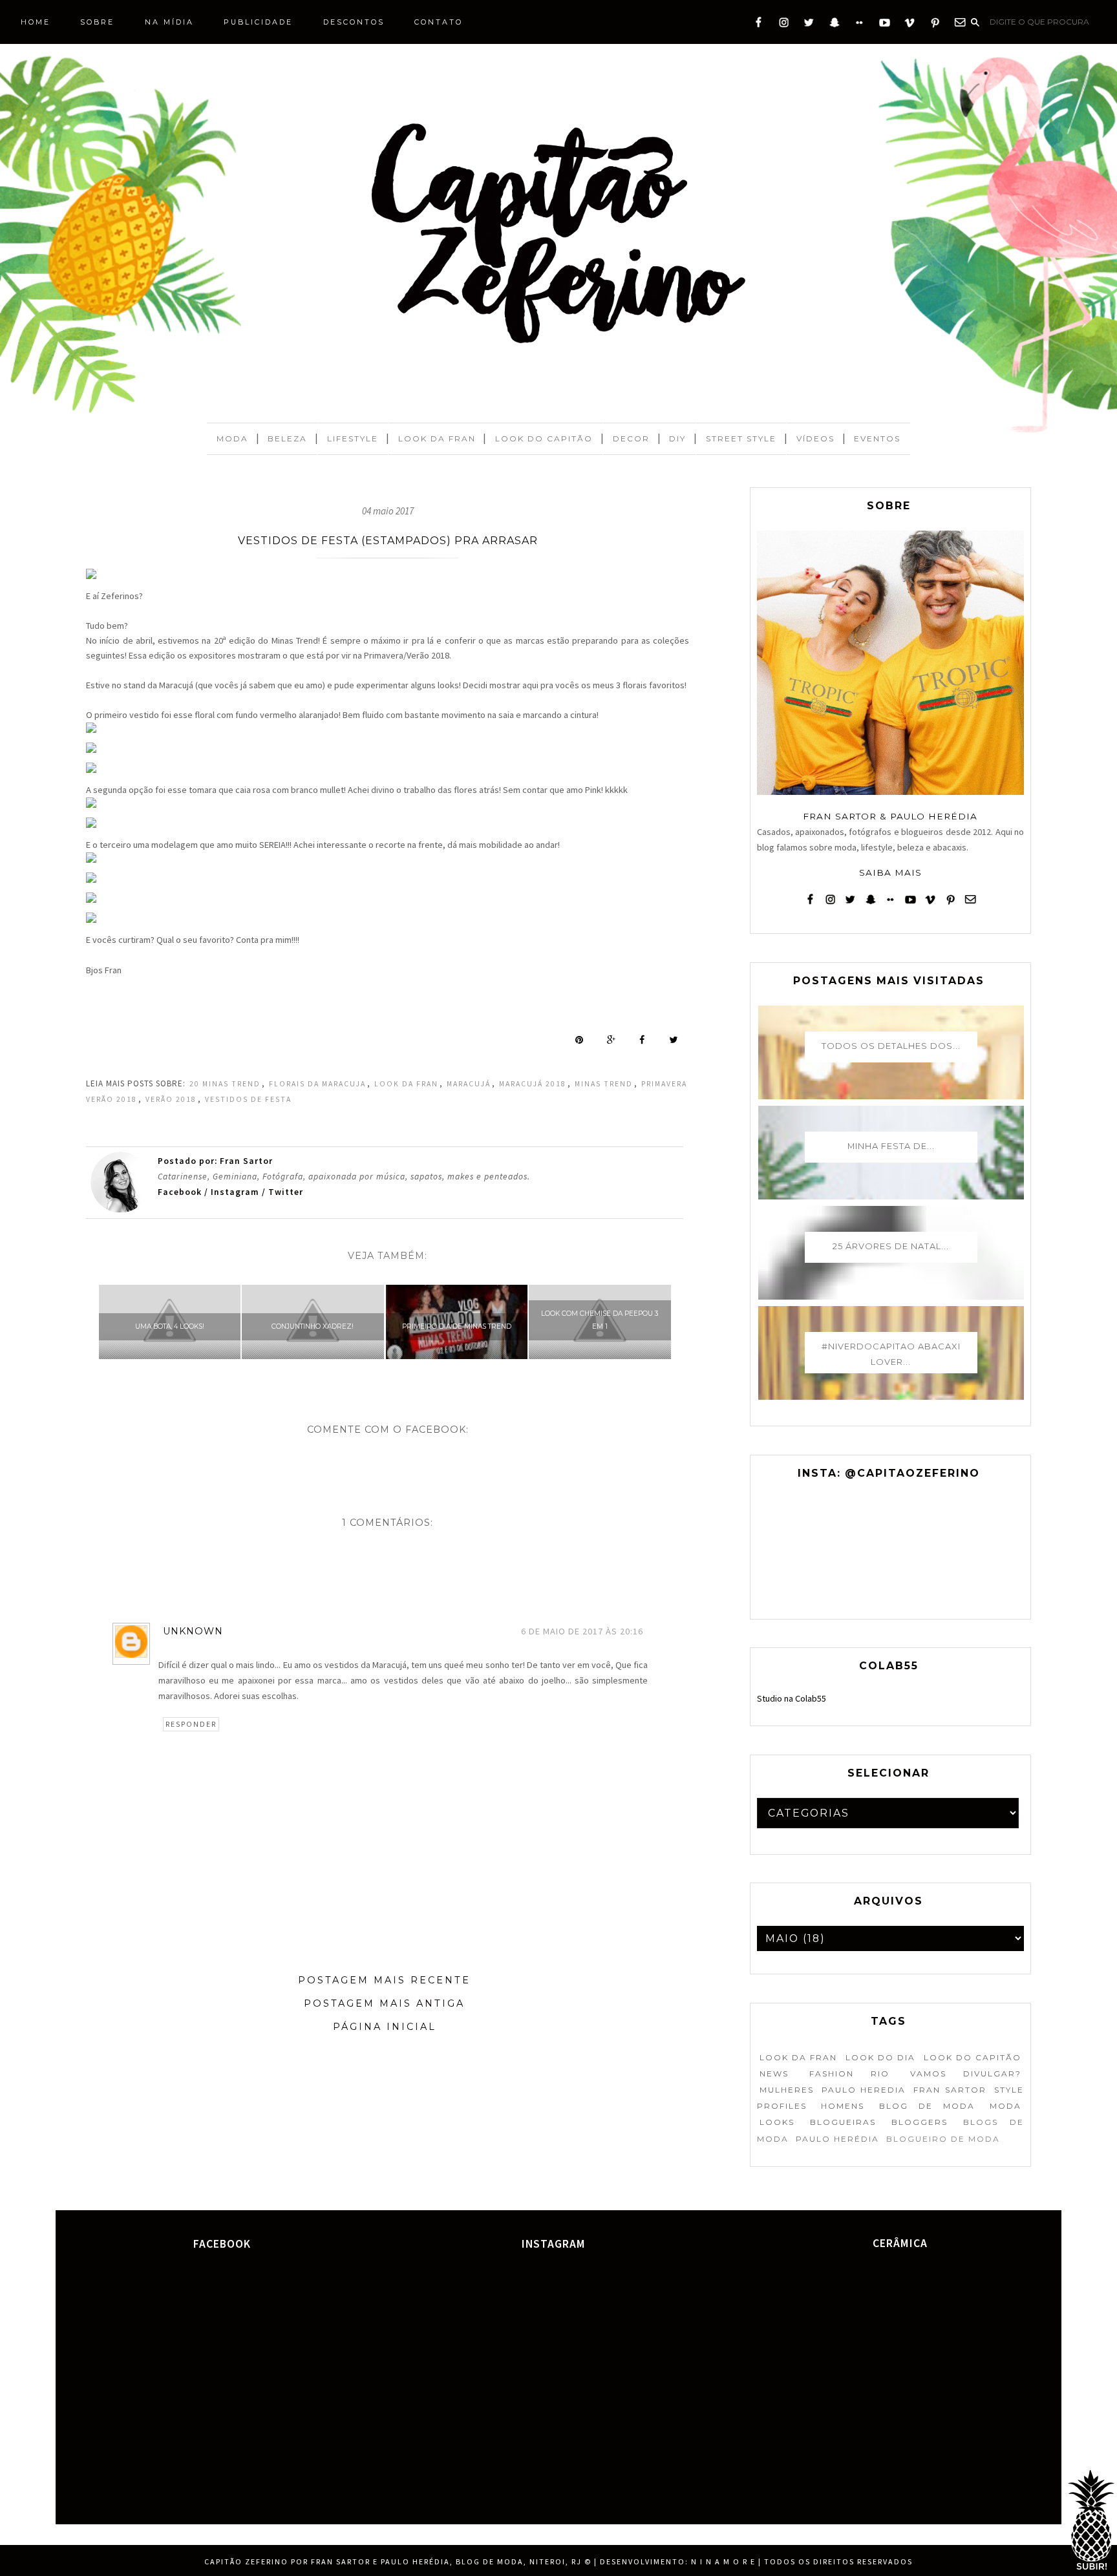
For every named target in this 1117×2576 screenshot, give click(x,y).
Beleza (287, 438)
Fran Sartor (950, 2090)
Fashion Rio (849, 2074)
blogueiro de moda (943, 2139)
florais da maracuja (317, 1084)
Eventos (877, 438)
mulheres (787, 2090)
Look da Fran (437, 438)
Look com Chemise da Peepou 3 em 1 (600, 1320)
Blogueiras (843, 2122)
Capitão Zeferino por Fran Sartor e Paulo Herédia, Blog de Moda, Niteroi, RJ (393, 2561)
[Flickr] (859, 25)
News (774, 2074)
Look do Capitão (544, 438)
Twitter (286, 1192)
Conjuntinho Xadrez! (313, 1326)
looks (777, 2122)
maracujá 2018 (533, 1084)
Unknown (193, 1631)
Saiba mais (890, 872)
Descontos (354, 22)
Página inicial (385, 2027)
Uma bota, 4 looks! (170, 1326)
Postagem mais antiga (384, 2003)
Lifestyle (353, 438)
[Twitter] (809, 25)
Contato (439, 22)
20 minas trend (225, 1084)
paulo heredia (864, 2090)
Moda (232, 438)
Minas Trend (604, 1084)
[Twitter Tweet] (673, 1040)
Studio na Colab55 (792, 1698)
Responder (191, 1724)
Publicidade (258, 22)
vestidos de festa (248, 1099)
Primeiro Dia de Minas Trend (457, 1326)
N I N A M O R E (723, 2561)
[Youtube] (885, 25)
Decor (631, 438)
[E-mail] (960, 25)
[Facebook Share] (642, 1040)
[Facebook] (759, 25)
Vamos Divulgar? (966, 2074)
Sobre (97, 22)
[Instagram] (784, 25)
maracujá (469, 1084)
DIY (677, 438)
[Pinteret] (935, 25)
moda (1005, 2106)
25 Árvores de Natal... (891, 1246)
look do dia (880, 2057)
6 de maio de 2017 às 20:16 (582, 1631)
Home (36, 22)
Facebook (181, 1192)
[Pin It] (579, 1040)
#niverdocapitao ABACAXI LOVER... (891, 1354)
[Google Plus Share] (611, 1040)
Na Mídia (169, 22)
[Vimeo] (910, 25)
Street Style (741, 438)
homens (843, 2106)
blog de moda (927, 2106)
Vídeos (815, 438)
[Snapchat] (834, 25)
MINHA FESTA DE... (891, 1146)
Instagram (235, 1192)
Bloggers (920, 2122)
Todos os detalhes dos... (891, 1046)
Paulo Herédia (837, 2139)
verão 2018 (171, 1099)
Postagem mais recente (384, 1980)
